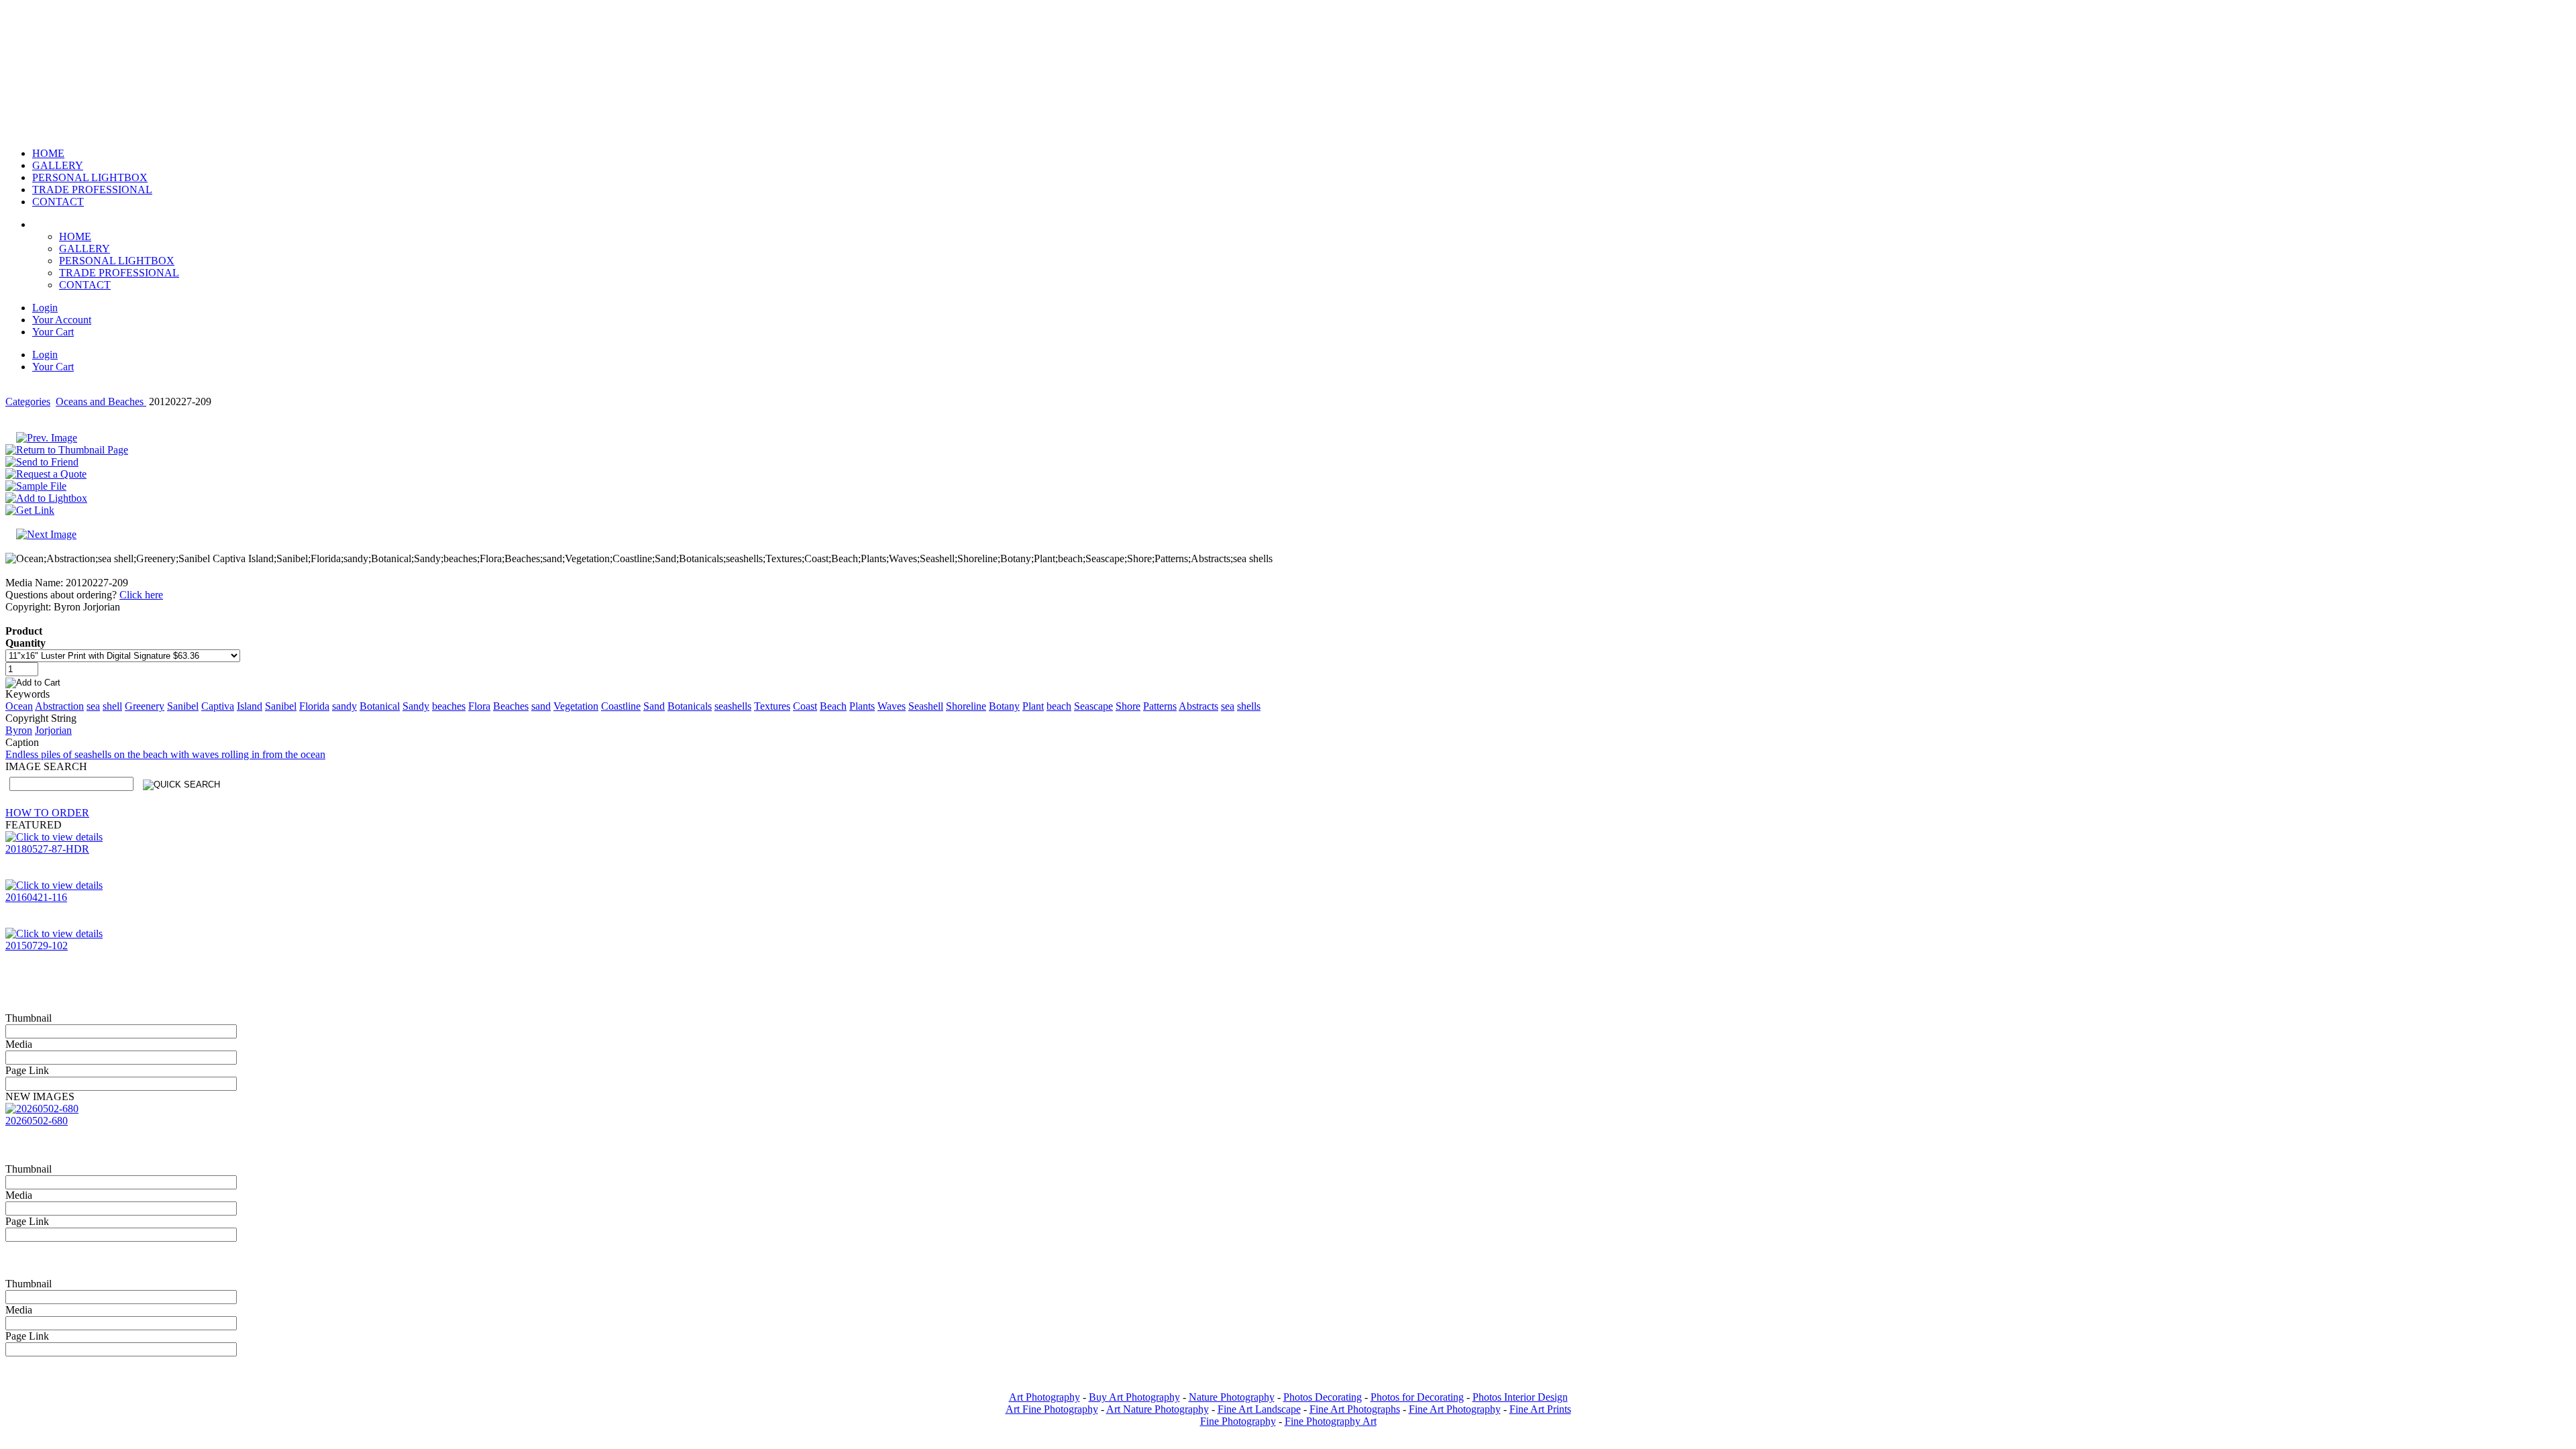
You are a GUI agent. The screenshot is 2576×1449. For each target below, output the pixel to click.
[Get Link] (30, 510)
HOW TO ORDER (47, 813)
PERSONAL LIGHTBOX (117, 261)
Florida (314, 706)
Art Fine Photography (1052, 1409)
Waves (892, 706)
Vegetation (576, 706)
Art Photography (1044, 1397)
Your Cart (53, 332)
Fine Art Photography (1455, 1409)
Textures (772, 706)
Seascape (1093, 706)
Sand (654, 706)
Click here (141, 595)
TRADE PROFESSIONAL (119, 273)
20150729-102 (37, 946)
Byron (19, 730)
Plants (862, 706)
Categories (28, 401)
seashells (733, 706)
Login (45, 308)
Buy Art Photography (1134, 1397)
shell (112, 706)
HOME (75, 236)
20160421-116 (36, 897)
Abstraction (59, 706)
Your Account (62, 320)
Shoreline (966, 706)
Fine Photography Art (1331, 1421)
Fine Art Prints (1540, 1409)
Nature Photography (1232, 1397)
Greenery (145, 706)
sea (93, 706)
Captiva (218, 706)
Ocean (19, 706)
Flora (479, 706)
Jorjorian (53, 730)
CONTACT (85, 285)
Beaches (511, 706)
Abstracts (1198, 706)
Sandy (416, 706)
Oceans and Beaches (101, 401)
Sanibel (183, 706)
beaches (449, 706)
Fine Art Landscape (1259, 1409)
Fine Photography (1238, 1421)
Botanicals (690, 706)
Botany (1004, 706)
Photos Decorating (1323, 1397)
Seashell (926, 706)
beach (1059, 706)
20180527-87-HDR (47, 849)
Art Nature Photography (1158, 1409)
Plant (1033, 706)
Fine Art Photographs (1355, 1409)
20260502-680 (37, 1121)
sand (541, 706)
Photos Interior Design (1520, 1397)
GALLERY (85, 249)
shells (1249, 706)
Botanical (380, 706)
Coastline (621, 706)
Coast (805, 706)
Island (250, 706)
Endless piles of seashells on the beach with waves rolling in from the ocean (165, 754)
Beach (833, 706)
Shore (1128, 706)
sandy (344, 706)
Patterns (1160, 706)
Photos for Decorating (1417, 1397)
